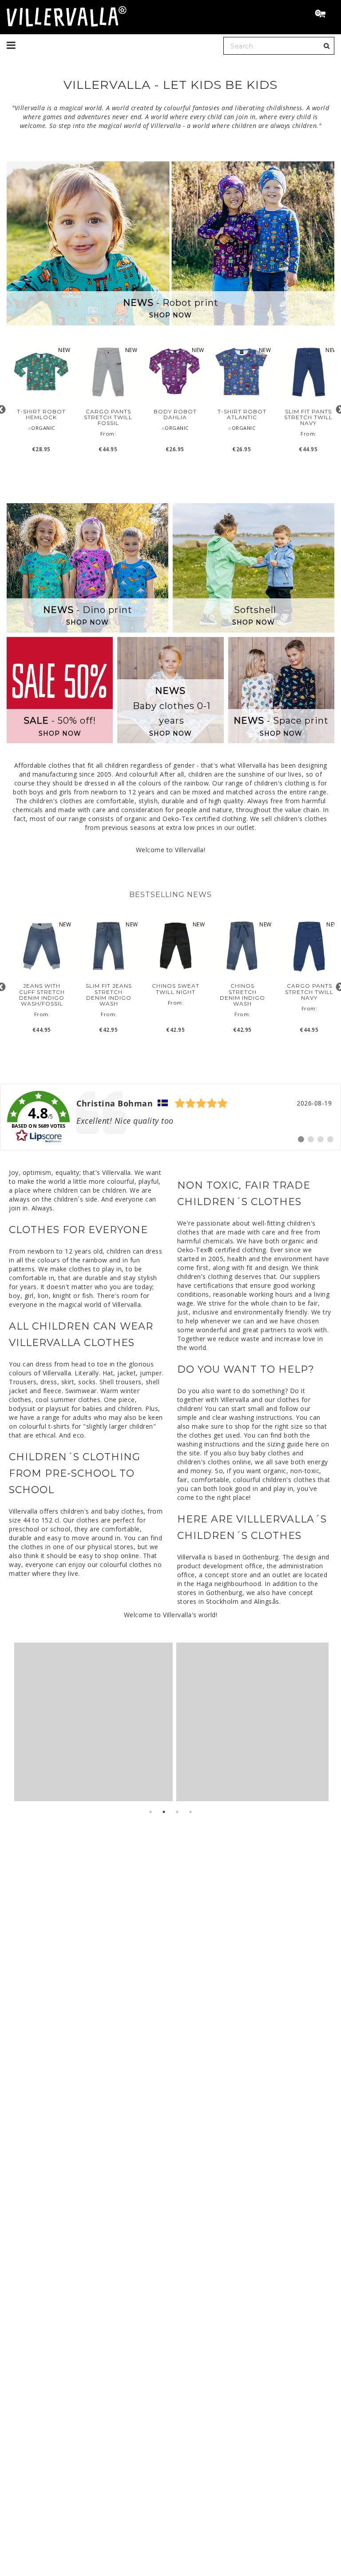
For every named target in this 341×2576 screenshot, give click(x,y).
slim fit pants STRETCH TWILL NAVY (308, 417)
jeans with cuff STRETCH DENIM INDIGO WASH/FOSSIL (42, 995)
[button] (324, 15)
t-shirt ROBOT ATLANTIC (242, 414)
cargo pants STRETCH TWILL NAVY (309, 992)
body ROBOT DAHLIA (175, 414)
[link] (170, 1117)
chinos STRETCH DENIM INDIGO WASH (242, 995)
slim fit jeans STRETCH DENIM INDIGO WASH (109, 995)
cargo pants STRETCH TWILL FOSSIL (108, 417)
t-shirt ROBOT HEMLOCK (41, 414)
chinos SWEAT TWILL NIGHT (176, 989)
